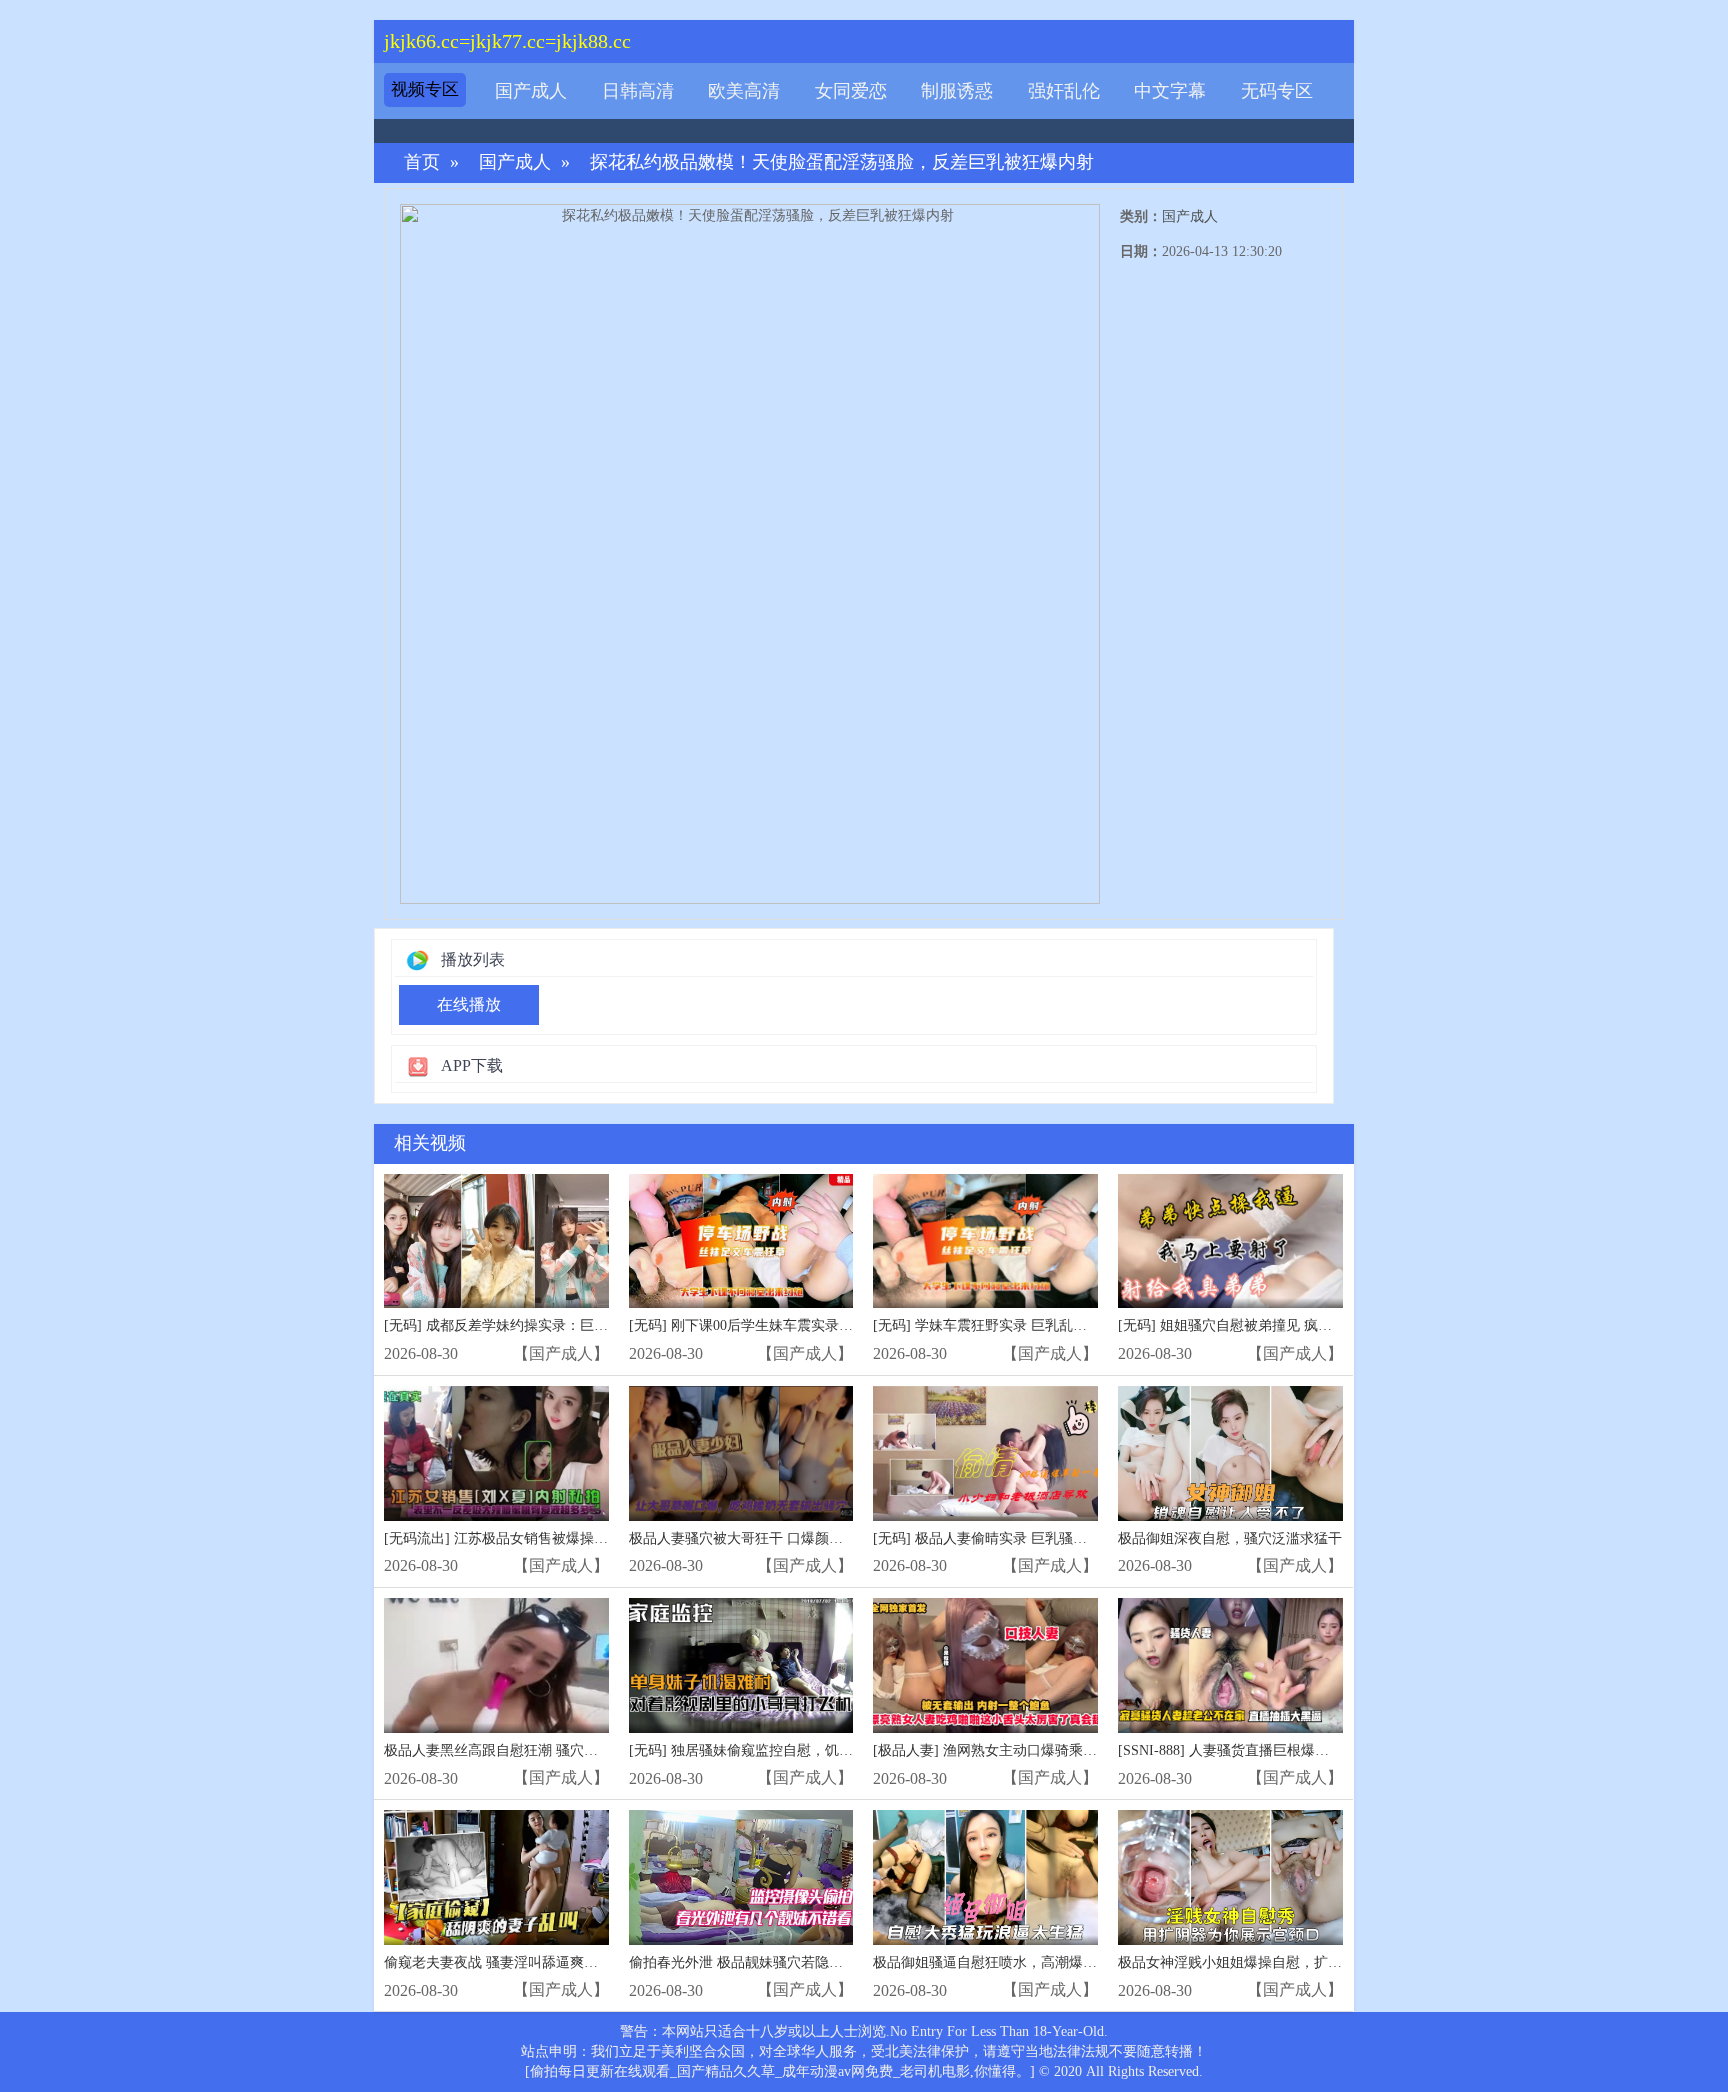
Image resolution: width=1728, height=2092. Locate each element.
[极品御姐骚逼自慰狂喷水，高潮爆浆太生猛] (985, 1877)
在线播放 (469, 1004)
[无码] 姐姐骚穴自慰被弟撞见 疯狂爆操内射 (1253, 1325)
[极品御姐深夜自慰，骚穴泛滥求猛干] (1230, 1453)
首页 (422, 162)
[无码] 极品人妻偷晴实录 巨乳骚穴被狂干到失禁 (1022, 1538)
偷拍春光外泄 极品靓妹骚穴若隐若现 (743, 1962)
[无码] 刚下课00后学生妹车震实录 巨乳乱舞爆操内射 (792, 1325)
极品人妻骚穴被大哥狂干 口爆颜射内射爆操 (764, 1538)
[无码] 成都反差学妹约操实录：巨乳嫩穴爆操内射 (538, 1325)
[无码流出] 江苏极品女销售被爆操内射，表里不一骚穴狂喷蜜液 (580, 1538)
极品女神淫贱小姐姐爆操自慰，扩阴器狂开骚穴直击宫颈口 (1300, 1962)
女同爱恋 (851, 91)
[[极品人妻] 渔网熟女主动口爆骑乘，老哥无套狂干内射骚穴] (985, 1665)
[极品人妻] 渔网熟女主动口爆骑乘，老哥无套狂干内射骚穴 (1055, 1750)
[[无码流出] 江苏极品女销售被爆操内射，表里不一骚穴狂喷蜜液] (496, 1453)
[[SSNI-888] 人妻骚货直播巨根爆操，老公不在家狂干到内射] (1230, 1665)
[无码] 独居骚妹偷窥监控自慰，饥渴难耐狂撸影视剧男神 (804, 1750)
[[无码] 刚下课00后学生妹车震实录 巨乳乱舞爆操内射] (741, 1241)
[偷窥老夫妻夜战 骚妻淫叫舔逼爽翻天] (496, 1877)
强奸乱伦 (1064, 91)
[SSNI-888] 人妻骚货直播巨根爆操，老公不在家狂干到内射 (1300, 1750)
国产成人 (531, 91)
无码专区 (1277, 91)
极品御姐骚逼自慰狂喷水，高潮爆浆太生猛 (1006, 1962)
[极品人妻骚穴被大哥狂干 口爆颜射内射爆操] (741, 1453)
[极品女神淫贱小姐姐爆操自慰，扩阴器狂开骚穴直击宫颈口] (1230, 1877)
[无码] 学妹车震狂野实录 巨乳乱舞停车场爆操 (1015, 1325)
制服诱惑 (957, 91)
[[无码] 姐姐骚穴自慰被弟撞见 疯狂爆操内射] (1230, 1241)
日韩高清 (638, 91)
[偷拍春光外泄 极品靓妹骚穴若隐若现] (741, 1877)
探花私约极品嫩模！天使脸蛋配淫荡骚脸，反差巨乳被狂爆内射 (842, 162)
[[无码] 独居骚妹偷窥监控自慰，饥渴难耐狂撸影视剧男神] (741, 1665)
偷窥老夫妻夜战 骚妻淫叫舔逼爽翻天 (498, 1962)
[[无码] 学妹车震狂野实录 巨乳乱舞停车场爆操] (985, 1241)
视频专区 (425, 89)
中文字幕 (1170, 91)
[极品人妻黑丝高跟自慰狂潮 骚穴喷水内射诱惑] (496, 1665)
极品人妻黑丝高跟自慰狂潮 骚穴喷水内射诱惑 (526, 1750)
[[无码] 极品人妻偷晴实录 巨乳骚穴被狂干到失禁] (985, 1453)
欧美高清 (744, 91)
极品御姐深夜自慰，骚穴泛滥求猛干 (1230, 1538)
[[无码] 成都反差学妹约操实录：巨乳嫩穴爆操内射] (496, 1241)
